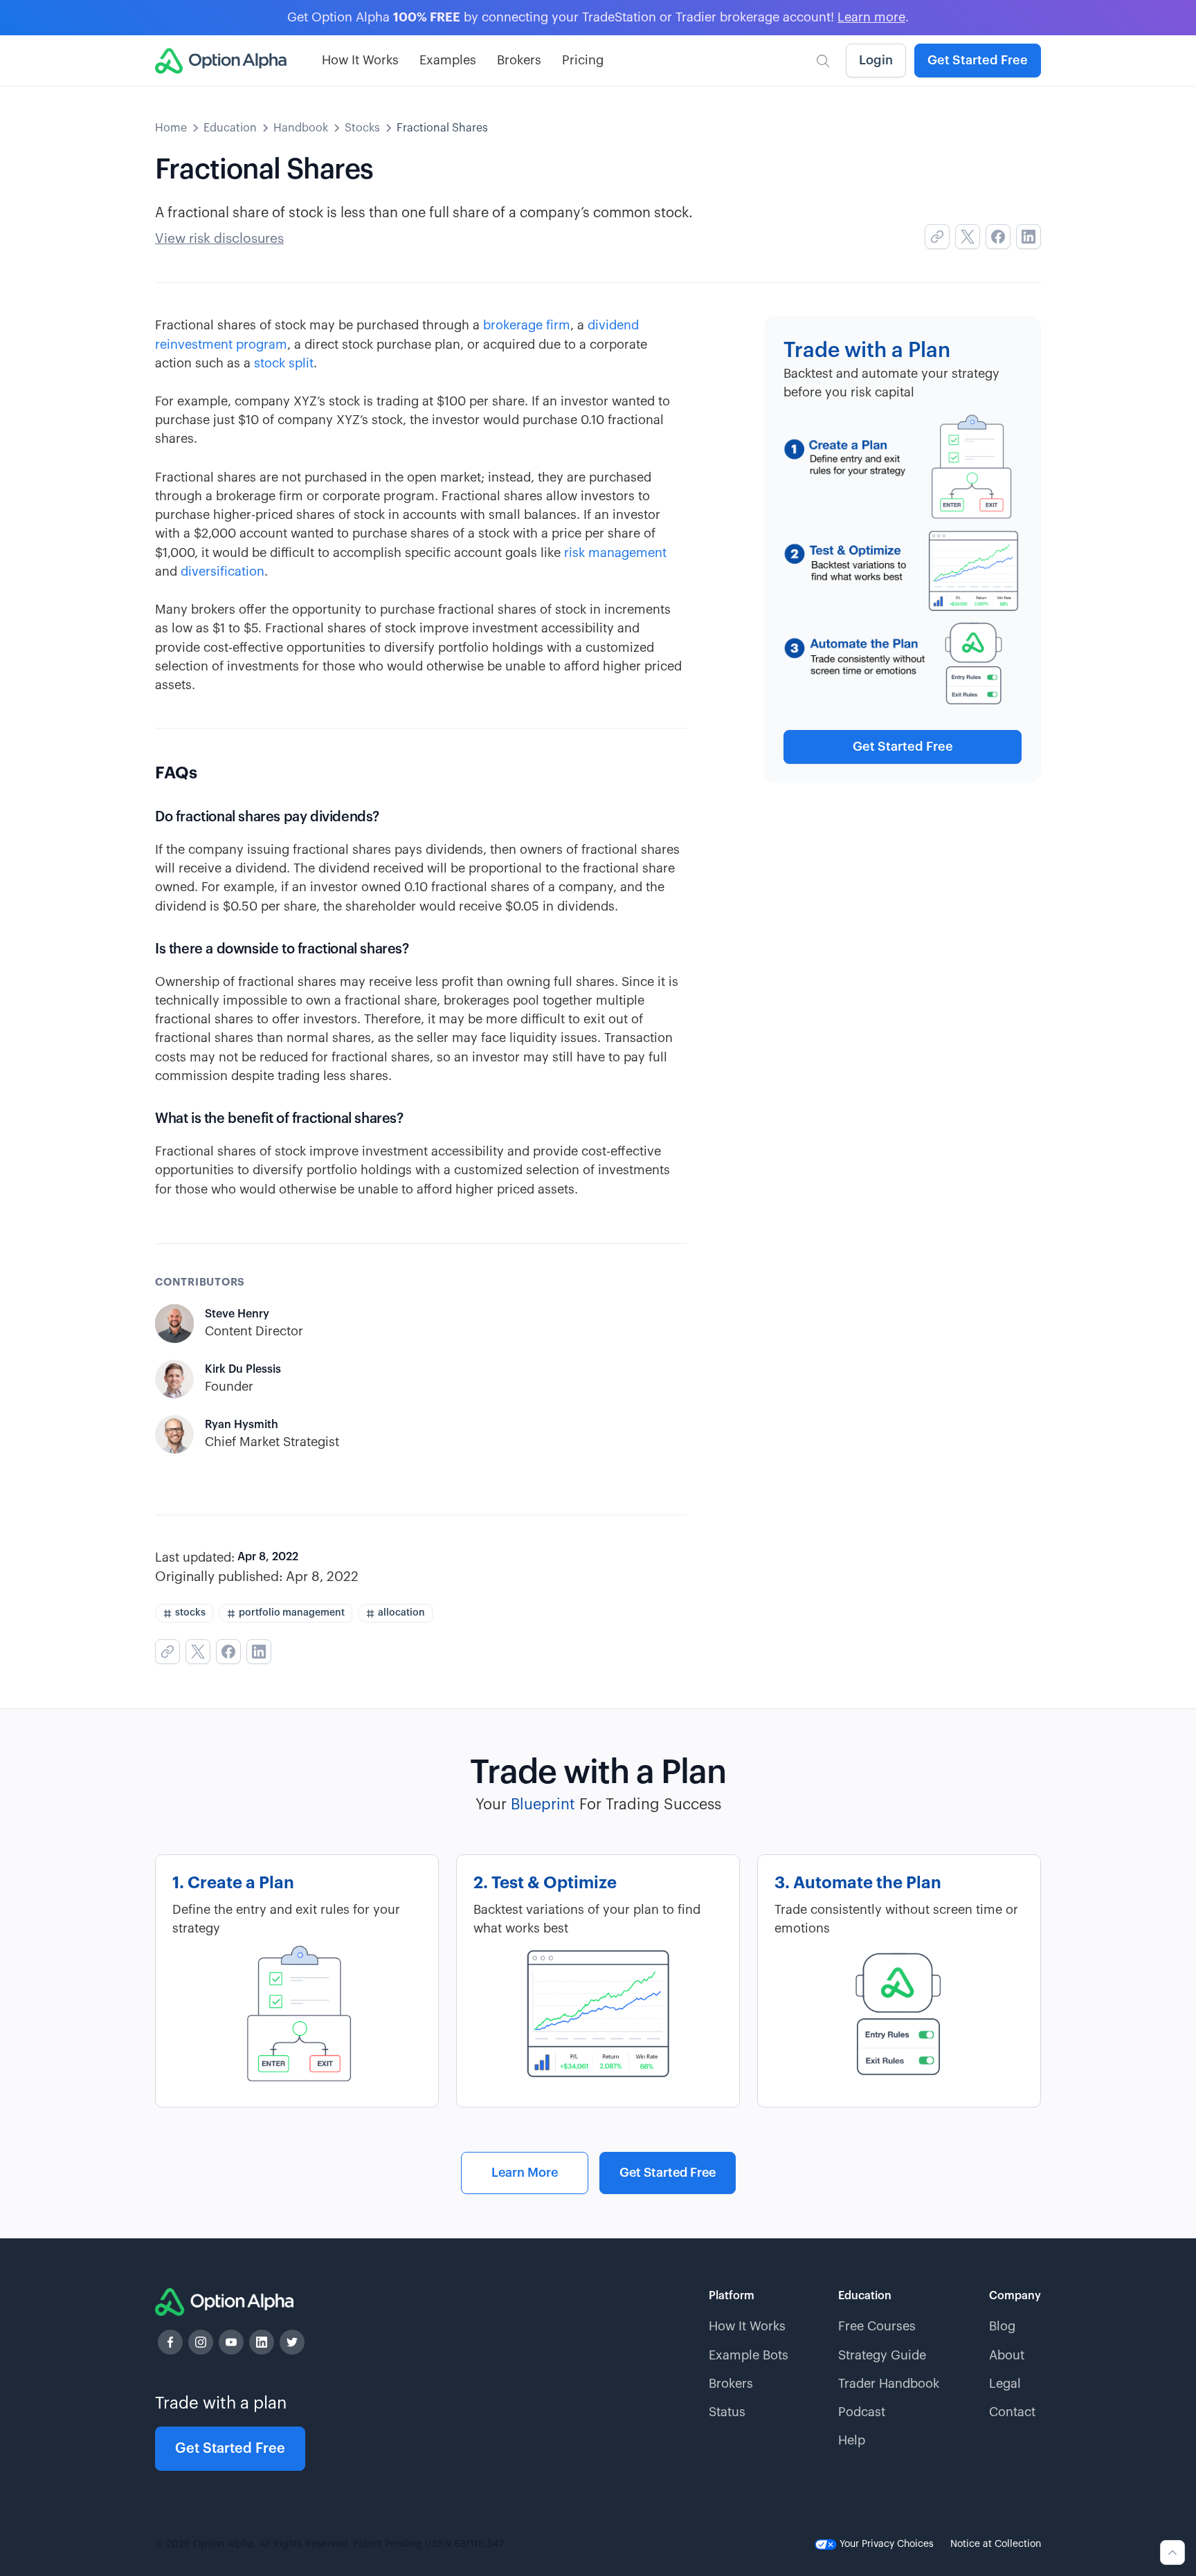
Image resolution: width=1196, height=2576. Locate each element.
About (1007, 2355)
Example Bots (749, 2355)
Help (852, 2440)
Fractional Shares (442, 128)
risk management (615, 553)
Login (876, 60)
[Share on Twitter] (968, 237)
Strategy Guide (882, 2355)
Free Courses (877, 2326)
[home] (221, 61)
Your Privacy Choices (885, 2544)
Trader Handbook (889, 2384)
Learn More (525, 2173)
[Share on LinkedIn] (1029, 237)
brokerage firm (527, 325)
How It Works (360, 60)
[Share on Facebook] (998, 237)
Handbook (301, 128)
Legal (1005, 2384)
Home (171, 128)
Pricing (583, 60)
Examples (448, 60)
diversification (223, 572)
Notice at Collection (996, 2544)
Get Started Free (978, 60)
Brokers (519, 60)
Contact (1012, 2412)
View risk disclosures (219, 238)
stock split (284, 363)
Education (230, 128)
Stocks (362, 128)
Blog (1002, 2326)
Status (727, 2412)
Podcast (862, 2412)
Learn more (871, 17)
